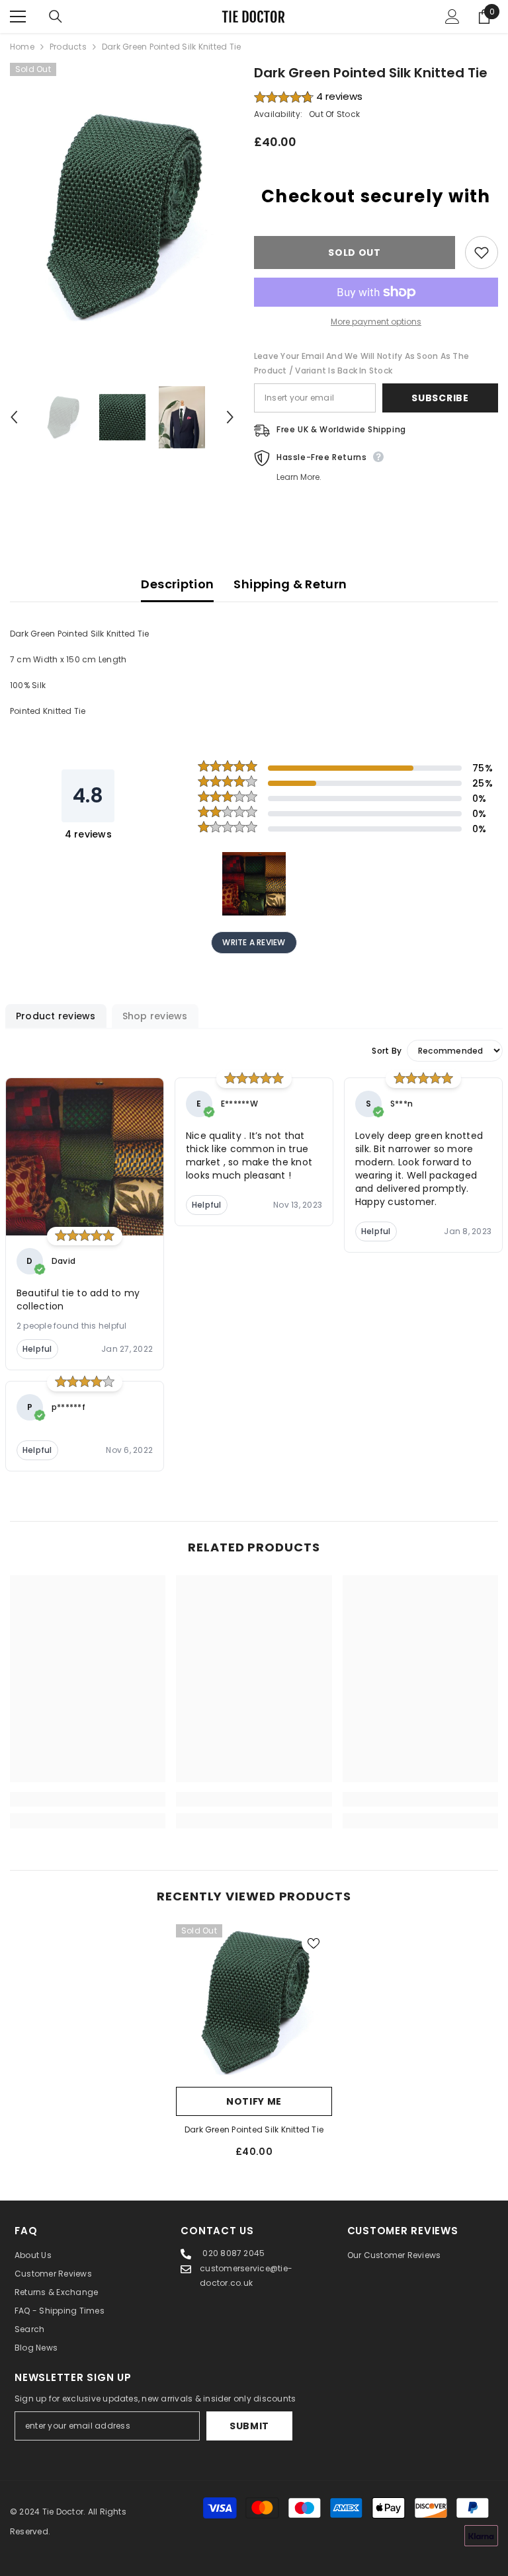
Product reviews (56, 1016)
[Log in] (452, 17)
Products (68, 47)
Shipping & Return (290, 584)
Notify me (254, 2101)
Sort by (387, 1051)
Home (22, 47)
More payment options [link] (376, 322)
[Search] (56, 17)
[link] (88, 1799)
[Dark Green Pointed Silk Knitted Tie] (254, 2002)
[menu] (18, 17)
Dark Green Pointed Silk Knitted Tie (254, 2129)
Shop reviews (155, 1016)
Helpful (37, 1349)
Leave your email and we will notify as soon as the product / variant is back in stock (361, 363)
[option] (122, 216)
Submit (249, 2426)
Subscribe (440, 398)
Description (177, 584)
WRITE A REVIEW (254, 942)
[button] (14, 417)
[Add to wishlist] (482, 253)
